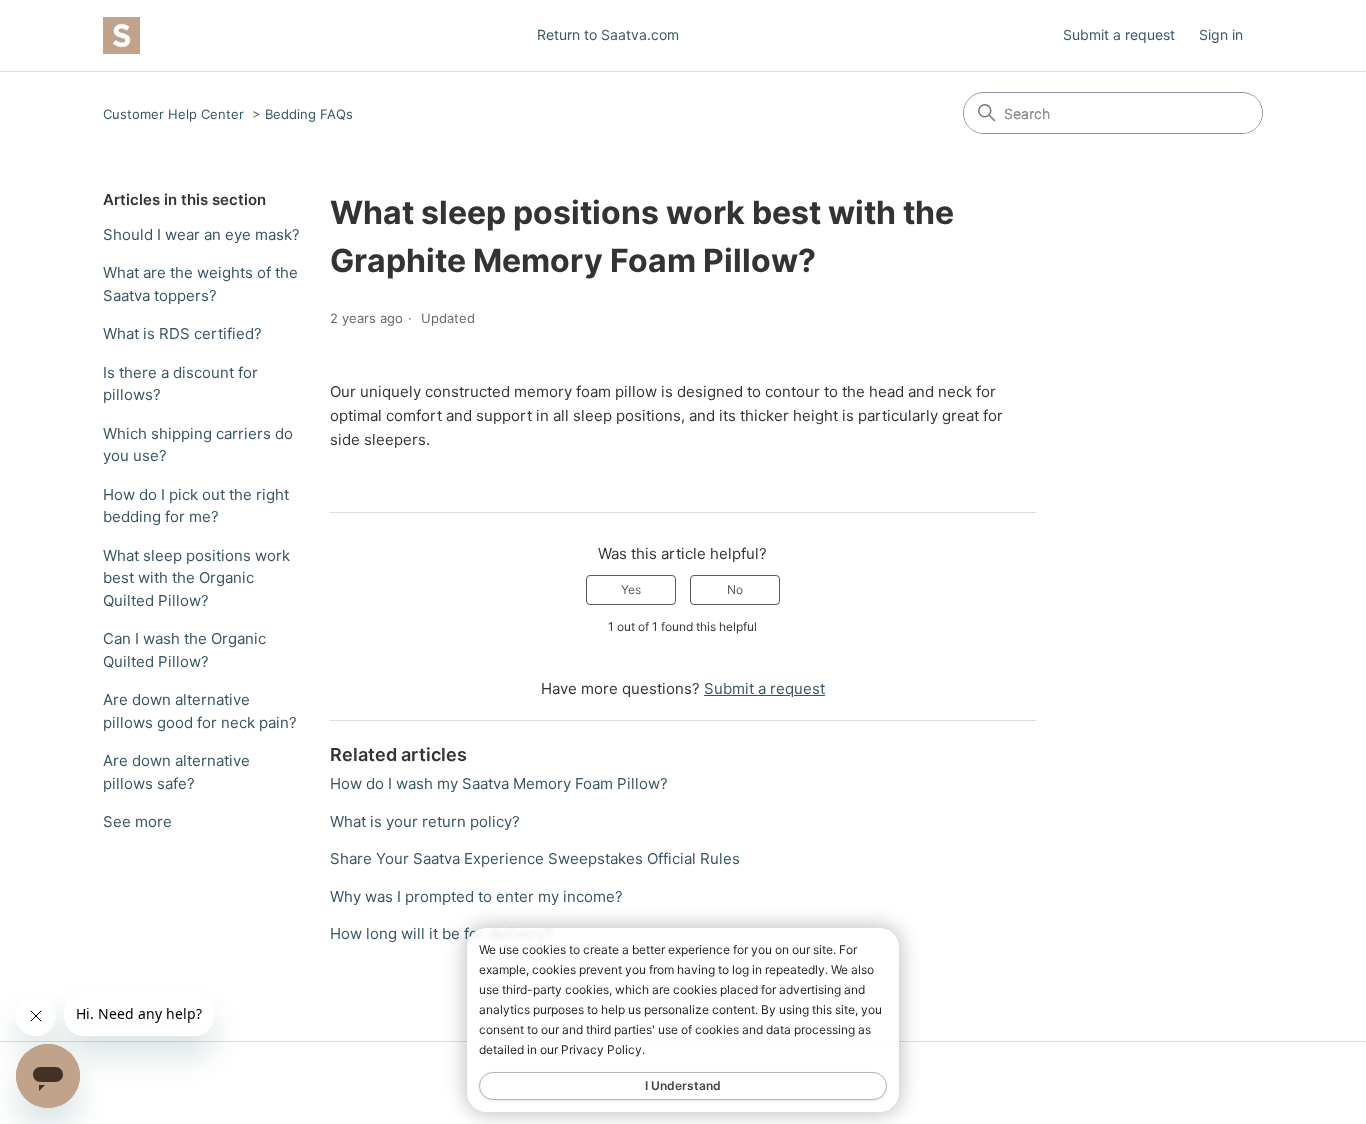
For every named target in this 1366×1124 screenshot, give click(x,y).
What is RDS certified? (182, 333)
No (735, 589)
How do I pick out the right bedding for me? (196, 506)
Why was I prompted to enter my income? (476, 896)
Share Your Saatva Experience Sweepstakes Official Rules (535, 858)
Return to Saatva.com (608, 34)
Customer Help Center (173, 114)
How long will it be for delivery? (441, 933)
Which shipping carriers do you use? (198, 445)
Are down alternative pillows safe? (176, 772)
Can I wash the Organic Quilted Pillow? (184, 650)
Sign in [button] (1221, 34)
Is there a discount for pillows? (180, 384)
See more (137, 821)
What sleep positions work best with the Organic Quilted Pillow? (196, 578)
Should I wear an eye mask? (201, 234)
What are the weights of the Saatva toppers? (200, 284)
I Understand (683, 1085)
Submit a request (1119, 34)
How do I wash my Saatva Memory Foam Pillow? (499, 783)
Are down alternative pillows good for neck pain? (200, 711)
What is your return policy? (425, 821)
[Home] (121, 35)
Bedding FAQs (309, 114)
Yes (631, 589)
